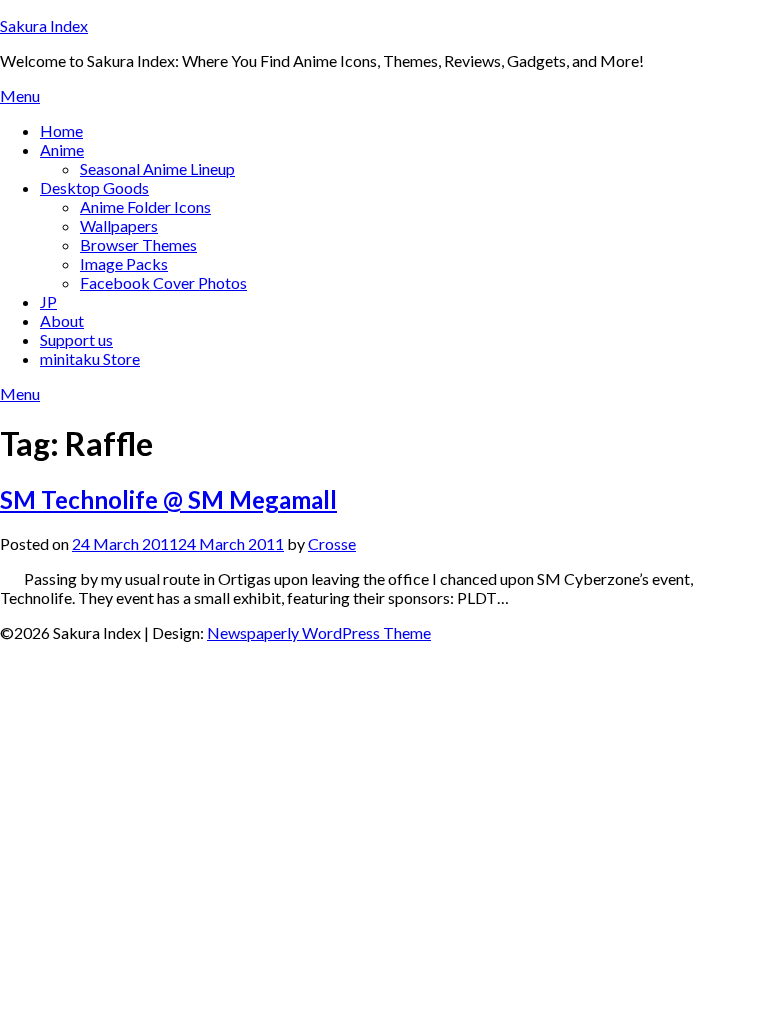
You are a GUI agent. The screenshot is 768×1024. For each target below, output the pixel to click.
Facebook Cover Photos (163, 282)
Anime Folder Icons (145, 206)
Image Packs (124, 263)
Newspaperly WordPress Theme (319, 632)
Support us (76, 339)
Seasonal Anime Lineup (157, 168)
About (62, 320)
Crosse (332, 543)
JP (48, 301)
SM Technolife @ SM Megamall (168, 499)
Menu (20, 95)
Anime (62, 149)
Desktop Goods (94, 187)
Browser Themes (138, 244)
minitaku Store (90, 358)
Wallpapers (119, 225)
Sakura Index (44, 25)
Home (61, 130)
